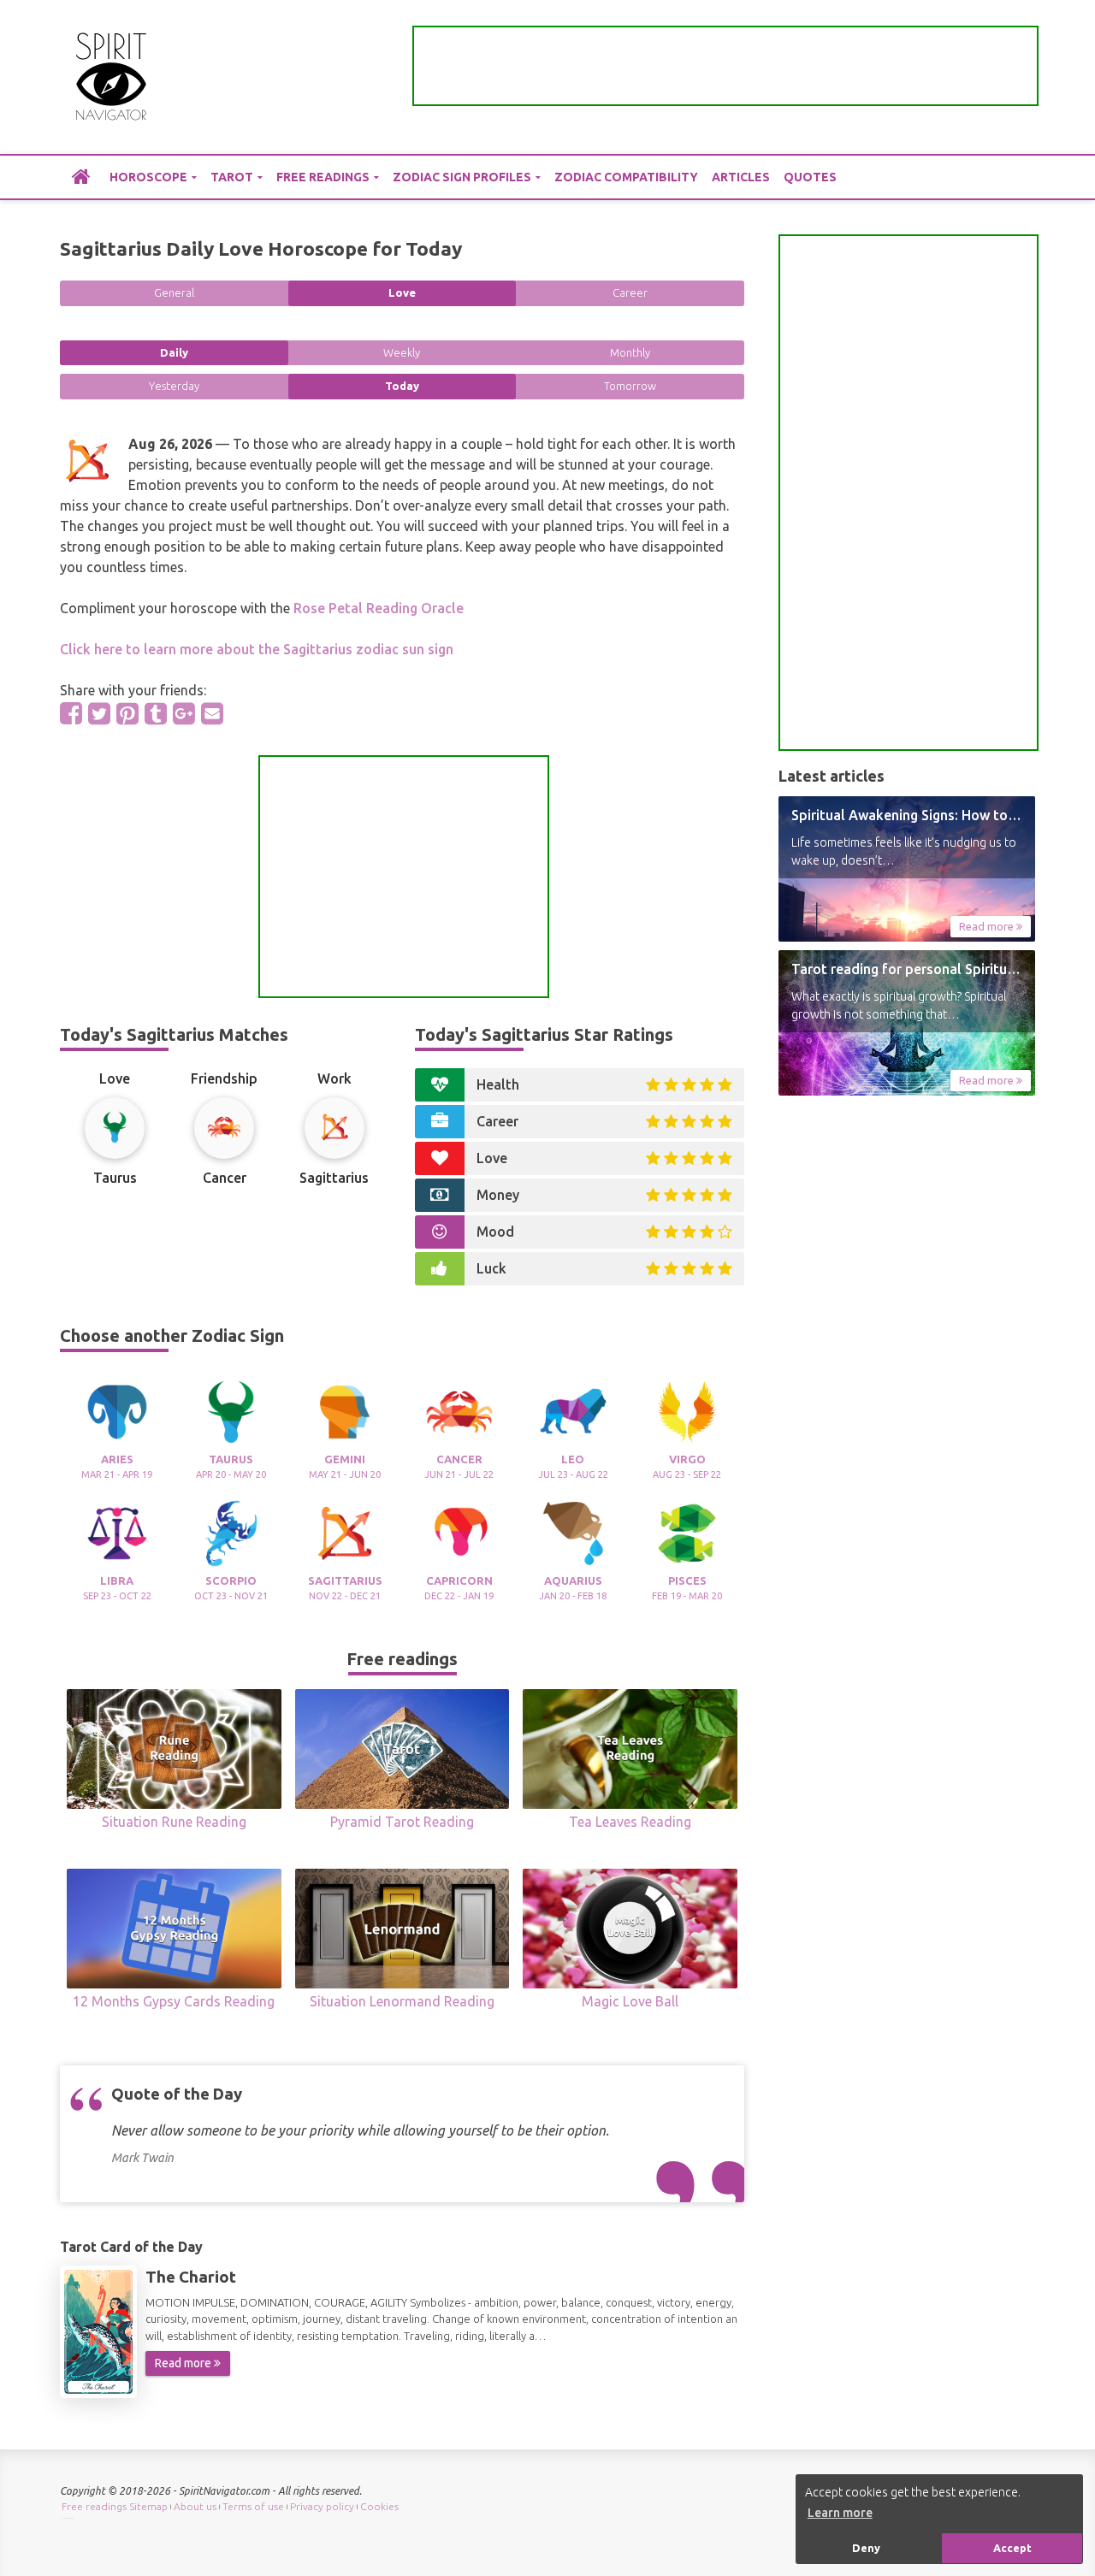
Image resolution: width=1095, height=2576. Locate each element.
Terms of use (253, 2506)
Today (402, 386)
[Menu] (1022, 77)
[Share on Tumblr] (156, 713)
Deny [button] (866, 2548)
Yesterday (174, 386)
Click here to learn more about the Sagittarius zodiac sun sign (257, 649)
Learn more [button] (840, 2513)
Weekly (402, 352)
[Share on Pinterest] (127, 713)
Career (630, 292)
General (174, 292)
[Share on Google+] (184, 713)
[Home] (81, 176)
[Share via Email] (212, 713)
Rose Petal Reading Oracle (379, 608)
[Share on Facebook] (71, 713)
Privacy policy (322, 2506)
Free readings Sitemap (115, 2506)
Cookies (379, 2506)
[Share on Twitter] (99, 713)
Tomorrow (630, 386)
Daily (174, 352)
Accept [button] (1012, 2548)
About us (195, 2506)
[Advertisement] (725, 66)
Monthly (630, 352)
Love (402, 292)
